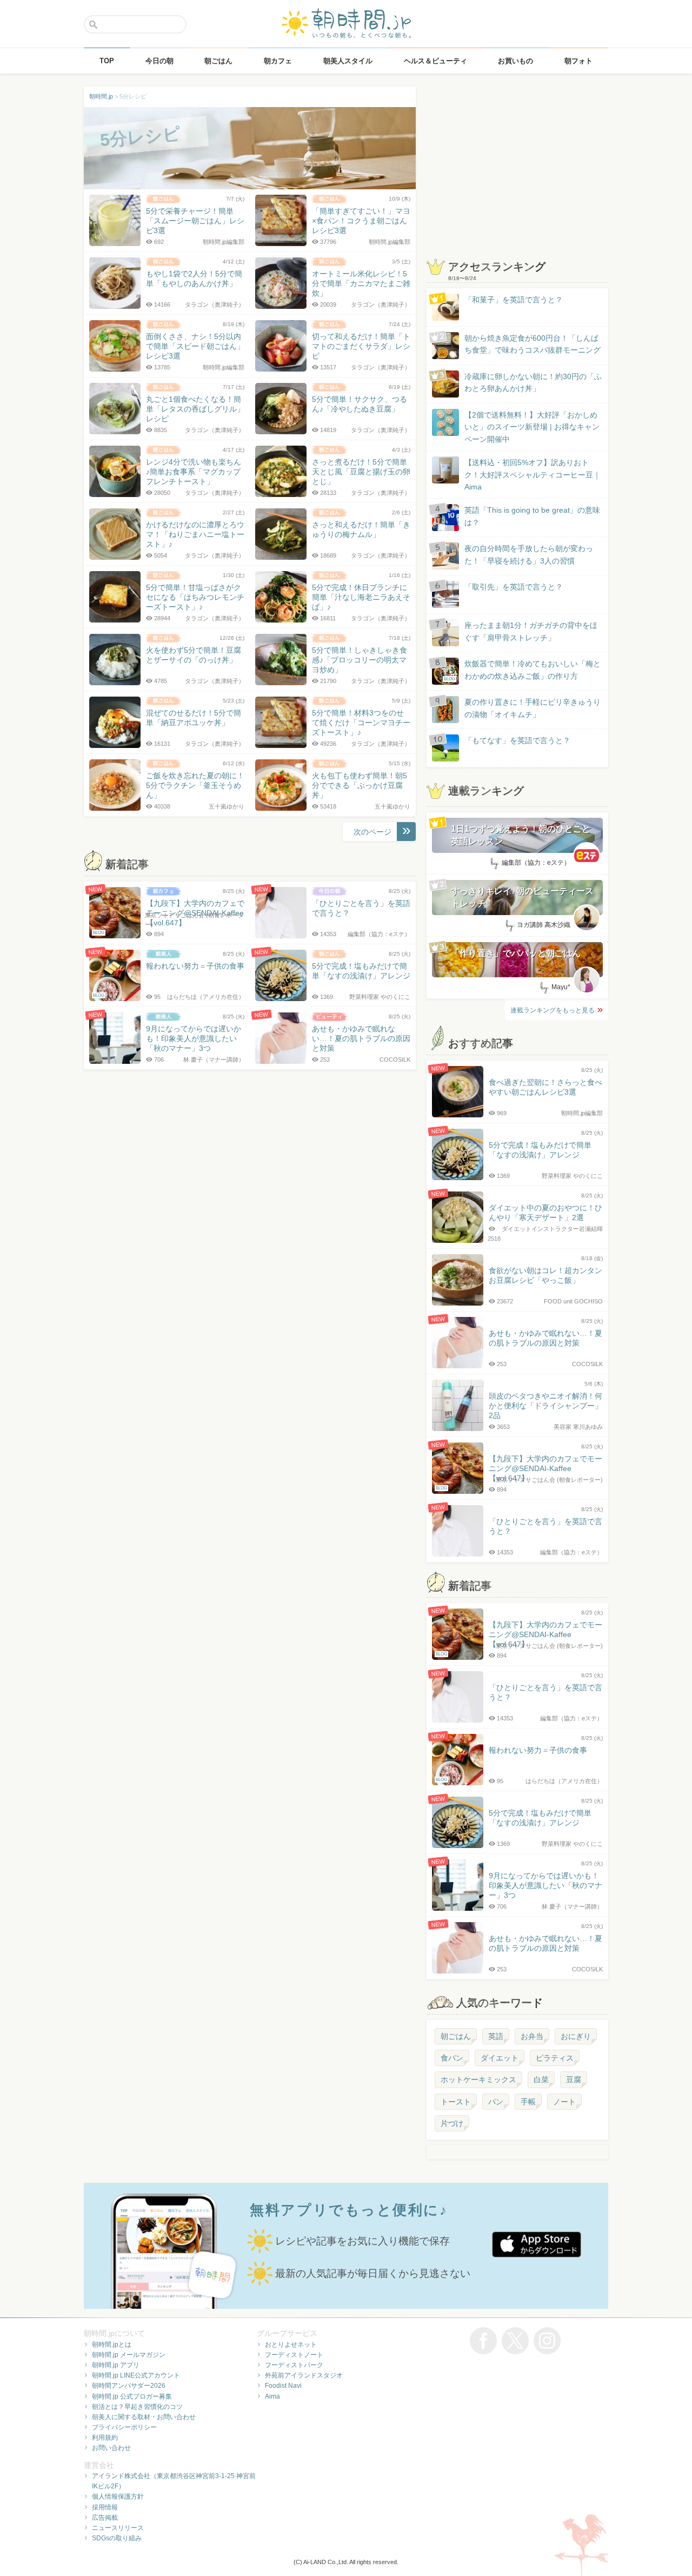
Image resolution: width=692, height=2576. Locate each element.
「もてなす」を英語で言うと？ (517, 740)
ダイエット (500, 2058)
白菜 (541, 2080)
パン (496, 2102)
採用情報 (105, 2507)
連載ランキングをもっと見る (553, 1010)
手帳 (528, 2102)
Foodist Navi (283, 2386)
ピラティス (555, 2058)
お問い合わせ (111, 2448)
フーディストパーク (294, 2365)
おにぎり (576, 2036)
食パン (452, 2058)
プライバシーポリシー (124, 2427)
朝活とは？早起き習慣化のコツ (137, 2407)
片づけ (452, 2123)
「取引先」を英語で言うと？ (514, 587)
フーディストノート (294, 2355)
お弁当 (532, 2036)
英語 (496, 2036)
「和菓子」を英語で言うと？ (514, 300)
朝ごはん (456, 2036)
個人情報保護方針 (118, 2496)
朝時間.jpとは (112, 2345)
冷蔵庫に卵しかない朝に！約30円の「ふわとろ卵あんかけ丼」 (533, 382)
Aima (272, 2396)
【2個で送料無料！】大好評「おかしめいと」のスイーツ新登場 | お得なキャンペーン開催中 (532, 427)
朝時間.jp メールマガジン (129, 2355)
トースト (456, 2102)
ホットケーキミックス (478, 2080)
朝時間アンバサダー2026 (129, 2386)
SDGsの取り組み (117, 2538)
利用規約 (105, 2438)
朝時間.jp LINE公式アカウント (136, 2375)
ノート (564, 2102)
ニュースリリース (118, 2528)
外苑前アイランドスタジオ (304, 2375)
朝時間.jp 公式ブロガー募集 (132, 2396)
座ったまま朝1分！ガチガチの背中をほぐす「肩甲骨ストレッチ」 (531, 631)
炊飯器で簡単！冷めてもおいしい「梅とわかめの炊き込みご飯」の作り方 (522, 670)
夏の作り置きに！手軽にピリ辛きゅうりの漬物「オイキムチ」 (533, 708)
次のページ (372, 832)
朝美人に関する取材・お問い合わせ (144, 2417)
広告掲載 (105, 2518)
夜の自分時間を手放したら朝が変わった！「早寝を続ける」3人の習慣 (529, 554)
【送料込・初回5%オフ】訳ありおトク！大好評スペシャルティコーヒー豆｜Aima (533, 475)
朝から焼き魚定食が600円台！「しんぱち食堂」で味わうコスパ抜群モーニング (533, 344)
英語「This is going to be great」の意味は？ (532, 516)
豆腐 (574, 2080)
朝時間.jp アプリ (116, 2365)
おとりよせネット (291, 2345)
